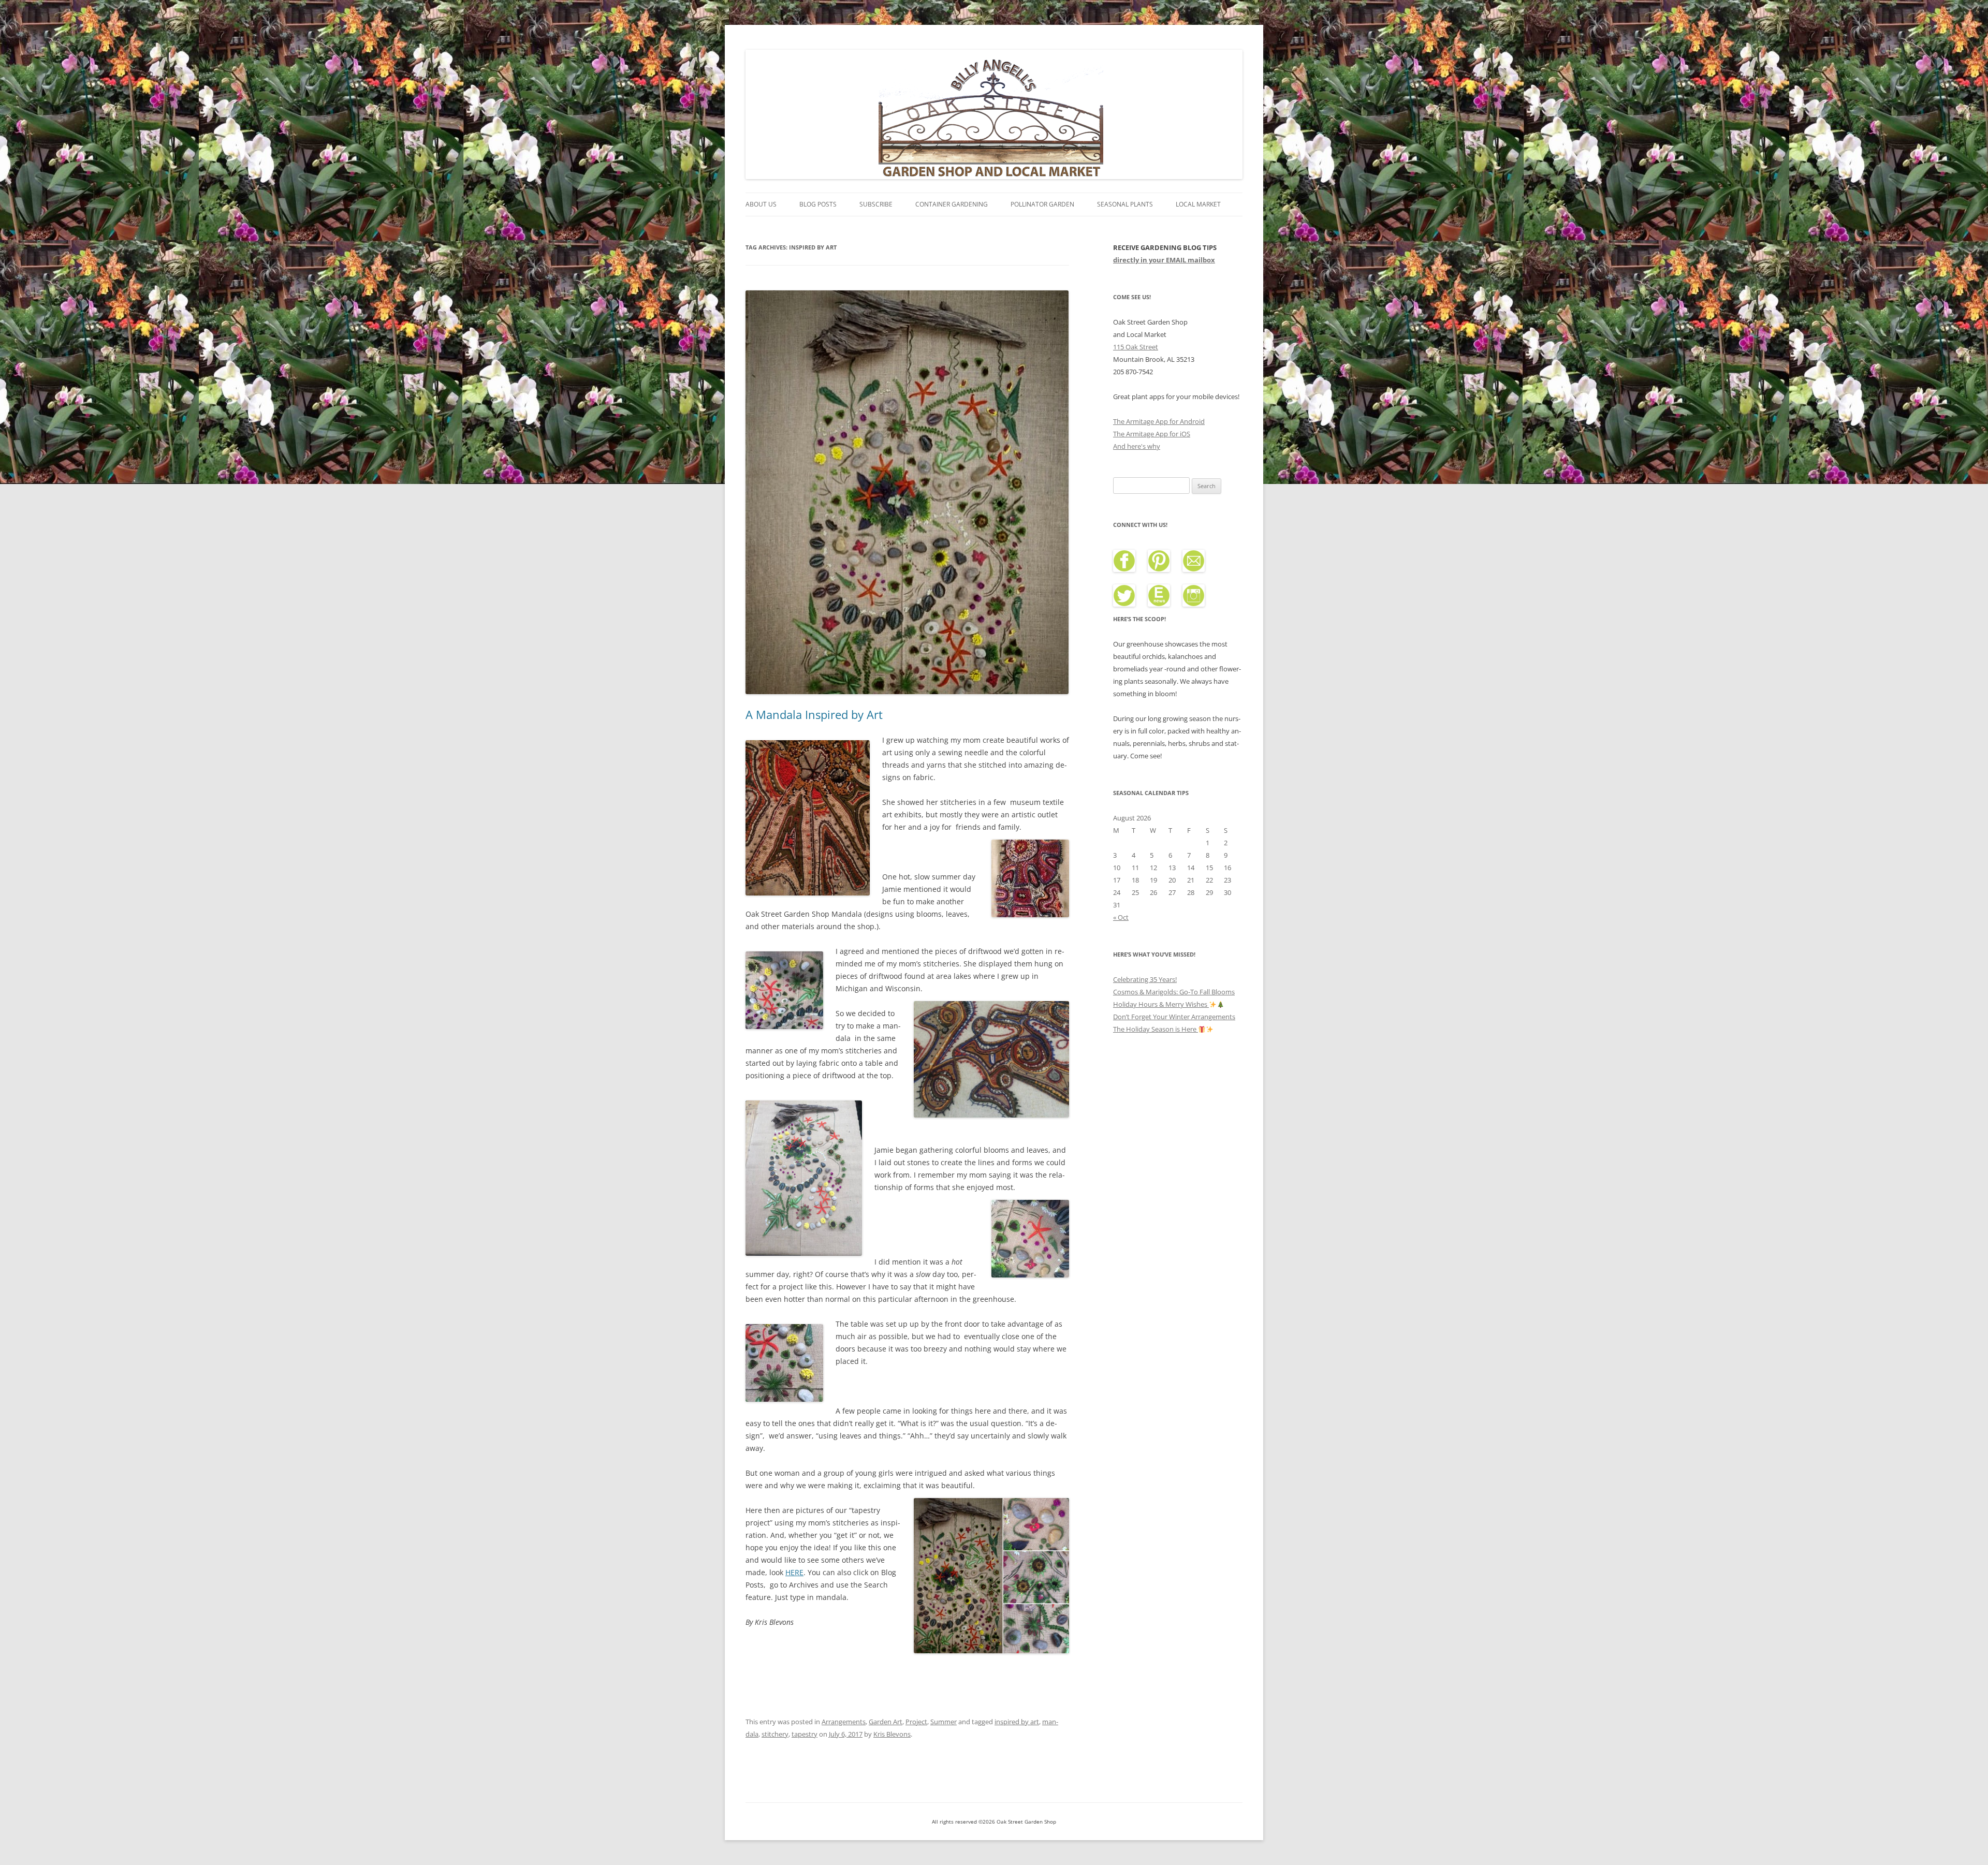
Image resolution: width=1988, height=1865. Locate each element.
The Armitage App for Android (1159, 421)
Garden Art (886, 1722)
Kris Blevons (892, 1734)
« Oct (1121, 917)
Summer (944, 1722)
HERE (794, 1572)
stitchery (775, 1734)
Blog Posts (818, 204)
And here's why (1137, 446)
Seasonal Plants (1125, 204)
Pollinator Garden (1042, 204)
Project (916, 1722)
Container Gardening (952, 204)
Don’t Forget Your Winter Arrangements (1174, 1017)
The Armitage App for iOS (1152, 434)
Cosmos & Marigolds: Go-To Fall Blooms (1174, 992)
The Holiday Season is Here (1156, 1029)
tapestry (805, 1734)
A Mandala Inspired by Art (814, 714)
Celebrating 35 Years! (1145, 979)
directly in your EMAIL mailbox (1164, 260)
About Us (761, 204)
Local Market (1198, 204)
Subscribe (876, 204)
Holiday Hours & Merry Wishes (1161, 1004)
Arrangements (844, 1722)
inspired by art (1017, 1722)
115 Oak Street (1136, 347)
